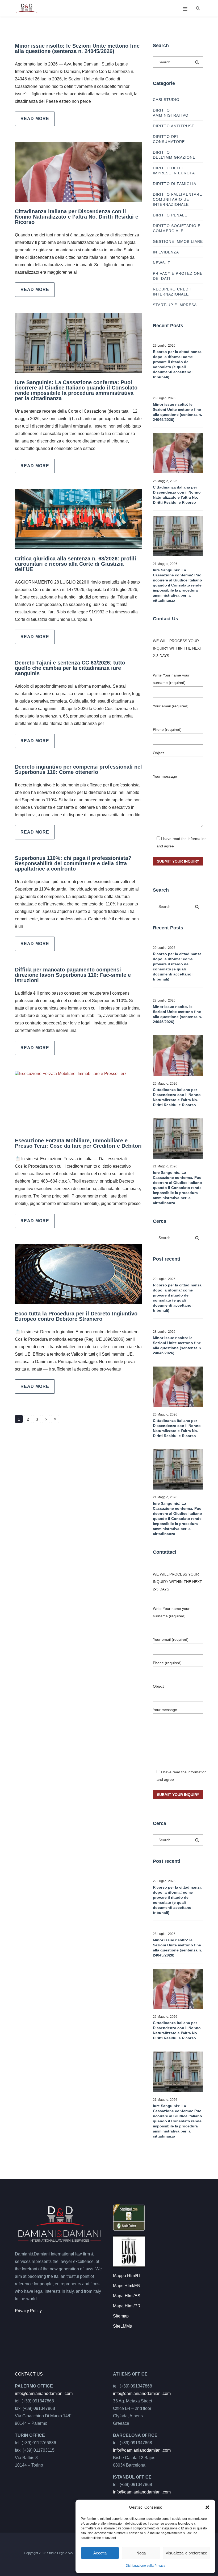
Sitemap (121, 2316)
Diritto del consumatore (169, 139)
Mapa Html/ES (127, 2296)
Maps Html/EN (127, 2286)
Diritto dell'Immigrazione (174, 155)
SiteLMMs (122, 2326)
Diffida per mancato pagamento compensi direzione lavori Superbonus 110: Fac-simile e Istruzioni (73, 975)
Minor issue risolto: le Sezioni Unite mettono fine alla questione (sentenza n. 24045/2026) (77, 48)
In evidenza (166, 252)
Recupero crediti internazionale (173, 292)
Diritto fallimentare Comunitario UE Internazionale (177, 199)
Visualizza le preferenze (186, 2553)
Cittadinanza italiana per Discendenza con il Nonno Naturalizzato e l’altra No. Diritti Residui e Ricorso (77, 217)
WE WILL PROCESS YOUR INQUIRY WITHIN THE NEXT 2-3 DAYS (177, 648)
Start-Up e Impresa (175, 305)
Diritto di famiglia (175, 184)
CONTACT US (29, 2374)
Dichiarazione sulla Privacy (145, 2566)
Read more (35, 119)
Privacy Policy (28, 2311)
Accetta (100, 2553)
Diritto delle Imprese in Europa (174, 171)
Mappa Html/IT (127, 2276)
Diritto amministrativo (171, 113)
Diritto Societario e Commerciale (177, 228)
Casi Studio (166, 100)
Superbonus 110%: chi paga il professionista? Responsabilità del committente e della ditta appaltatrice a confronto (73, 863)
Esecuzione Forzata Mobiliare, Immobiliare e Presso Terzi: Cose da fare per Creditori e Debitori (78, 1143)
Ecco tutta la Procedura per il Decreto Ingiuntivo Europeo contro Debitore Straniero (76, 1316)
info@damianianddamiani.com (44, 2394)
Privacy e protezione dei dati (178, 276)
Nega (141, 2553)
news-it (162, 263)
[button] (207, 2507)
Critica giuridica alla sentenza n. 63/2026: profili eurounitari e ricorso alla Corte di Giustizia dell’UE (76, 564)
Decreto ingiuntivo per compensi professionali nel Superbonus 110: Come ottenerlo (78, 769)
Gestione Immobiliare (178, 241)
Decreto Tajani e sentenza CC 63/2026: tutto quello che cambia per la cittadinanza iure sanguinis (70, 668)
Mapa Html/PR (127, 2306)
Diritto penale (170, 215)
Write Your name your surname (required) (171, 679)
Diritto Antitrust (174, 126)
